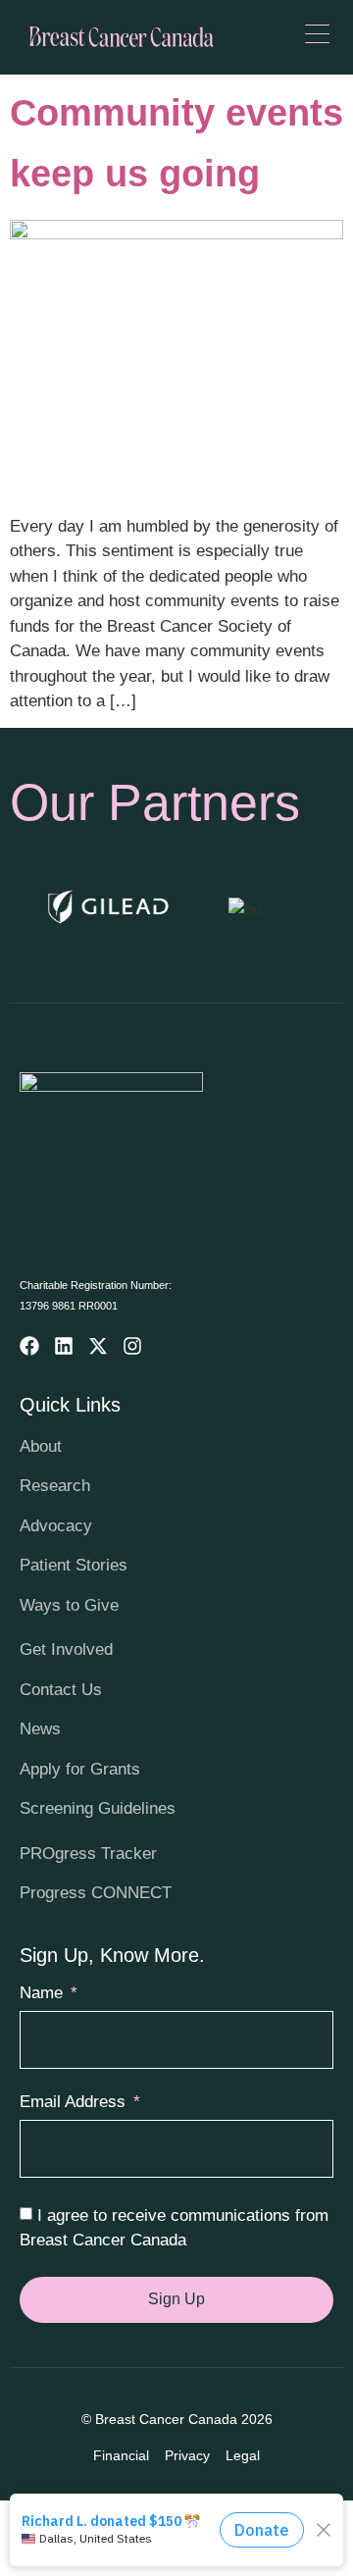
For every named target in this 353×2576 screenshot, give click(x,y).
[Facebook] (29, 1346)
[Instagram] (132, 1346)
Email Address (75, 2102)
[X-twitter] (98, 1346)
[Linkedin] (64, 1346)
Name (44, 1993)
